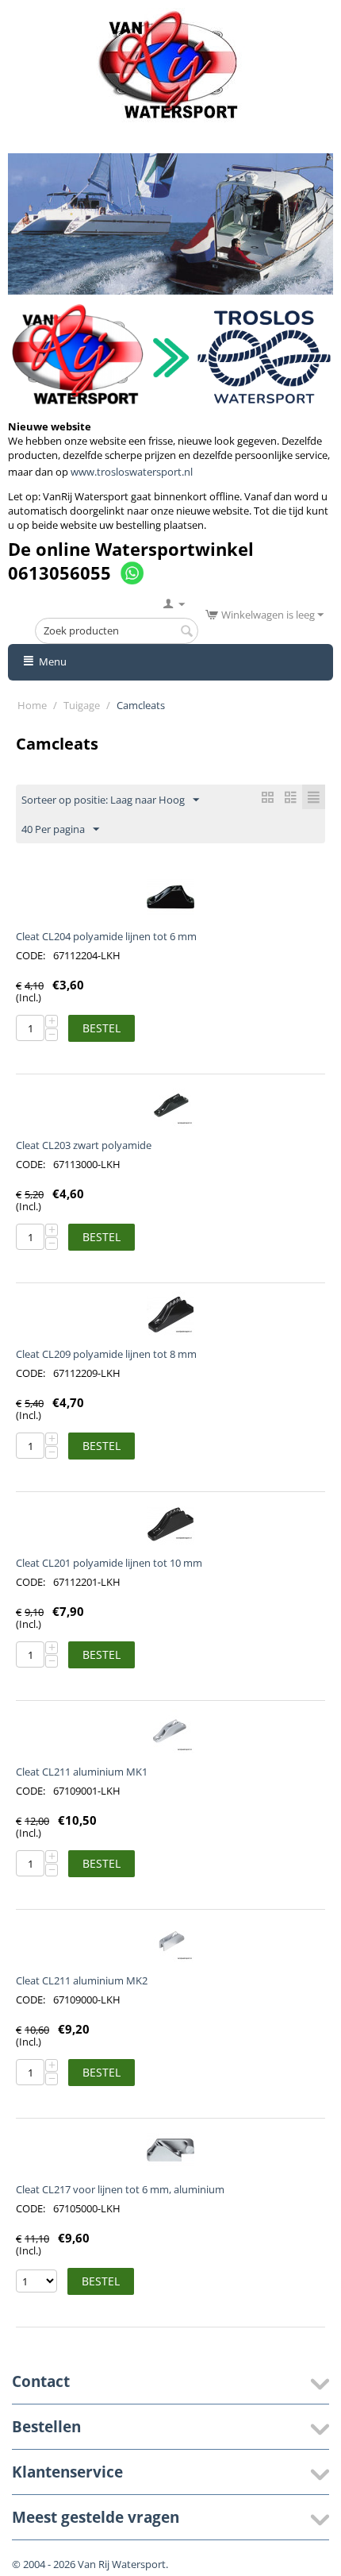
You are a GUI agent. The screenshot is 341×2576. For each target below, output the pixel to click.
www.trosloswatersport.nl (132, 472)
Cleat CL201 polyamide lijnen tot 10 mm (109, 1563)
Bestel (102, 1028)
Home (32, 705)
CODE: (31, 955)
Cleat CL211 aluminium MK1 (82, 1772)
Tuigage (82, 705)
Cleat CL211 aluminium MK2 (82, 1980)
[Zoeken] (186, 632)
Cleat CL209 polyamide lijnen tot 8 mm (106, 1354)
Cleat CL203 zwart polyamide (84, 1145)
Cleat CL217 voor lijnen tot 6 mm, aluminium (120, 2189)
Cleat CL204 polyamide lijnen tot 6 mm (106, 936)
